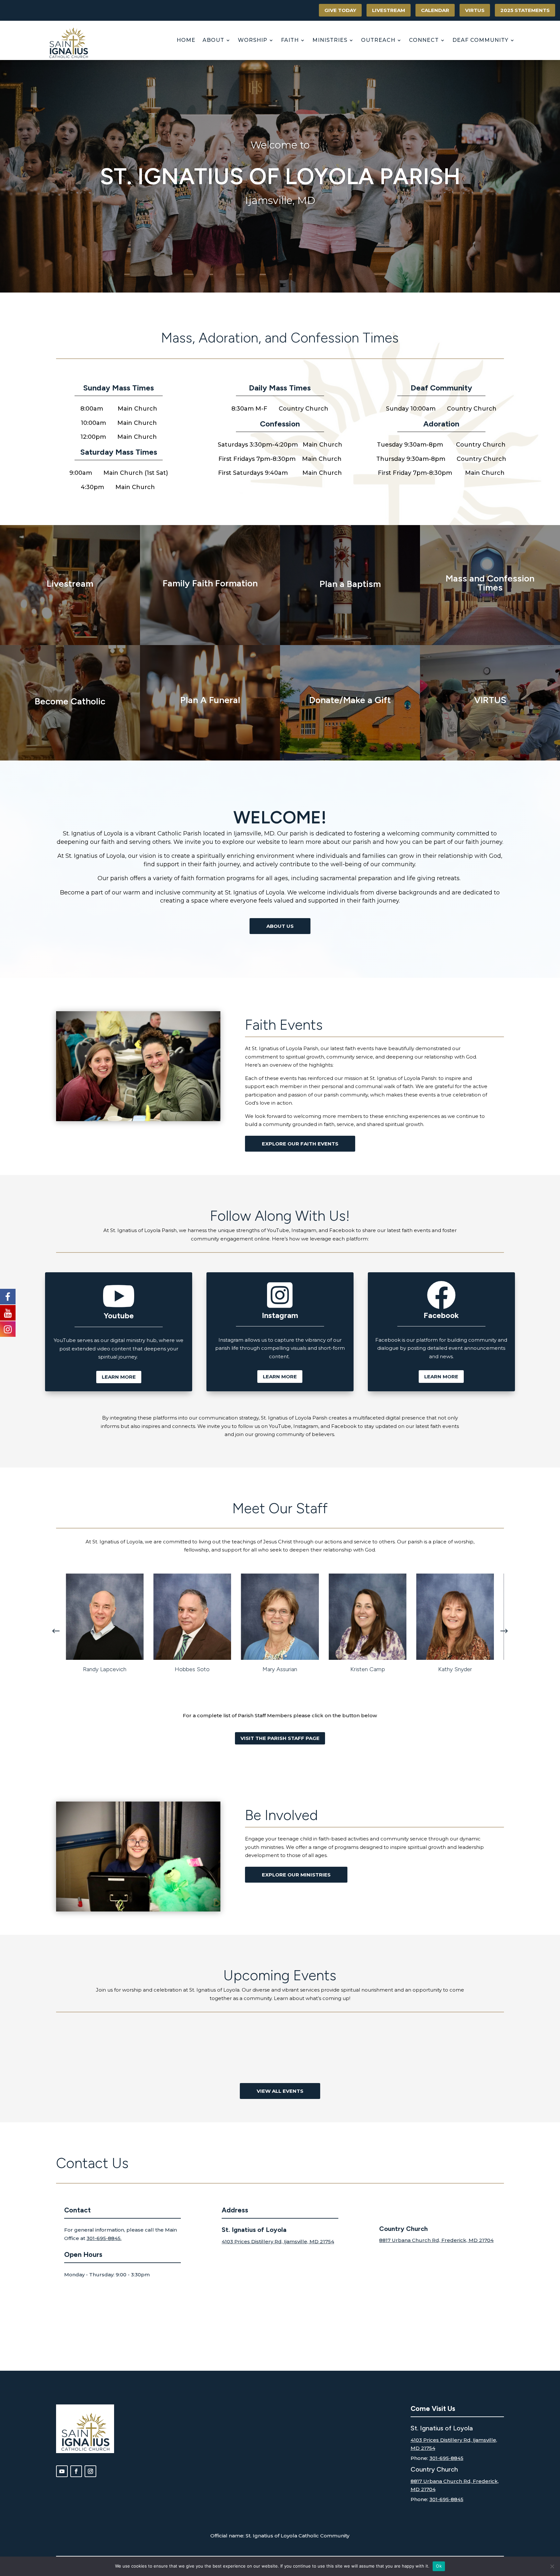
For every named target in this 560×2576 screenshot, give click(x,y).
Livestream (389, 10)
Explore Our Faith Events (300, 1144)
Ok (439, 2566)
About (213, 40)
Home (186, 40)
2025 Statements (525, 10)
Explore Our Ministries (296, 1875)
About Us (280, 926)
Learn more (119, 1377)
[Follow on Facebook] (76, 2471)
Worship (253, 40)
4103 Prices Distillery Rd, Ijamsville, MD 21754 (278, 2241)
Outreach (378, 40)
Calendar (435, 10)
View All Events (280, 2091)
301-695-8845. (104, 2238)
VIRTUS (475, 10)
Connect (424, 40)
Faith (290, 40)
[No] (552, 2566)
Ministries (330, 40)
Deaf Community (480, 40)
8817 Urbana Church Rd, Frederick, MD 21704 (436, 2240)
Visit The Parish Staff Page (280, 1738)
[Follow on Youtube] (62, 2471)
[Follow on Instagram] (90, 2471)
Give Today (340, 10)
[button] (504, 1631)
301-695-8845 (446, 2458)
